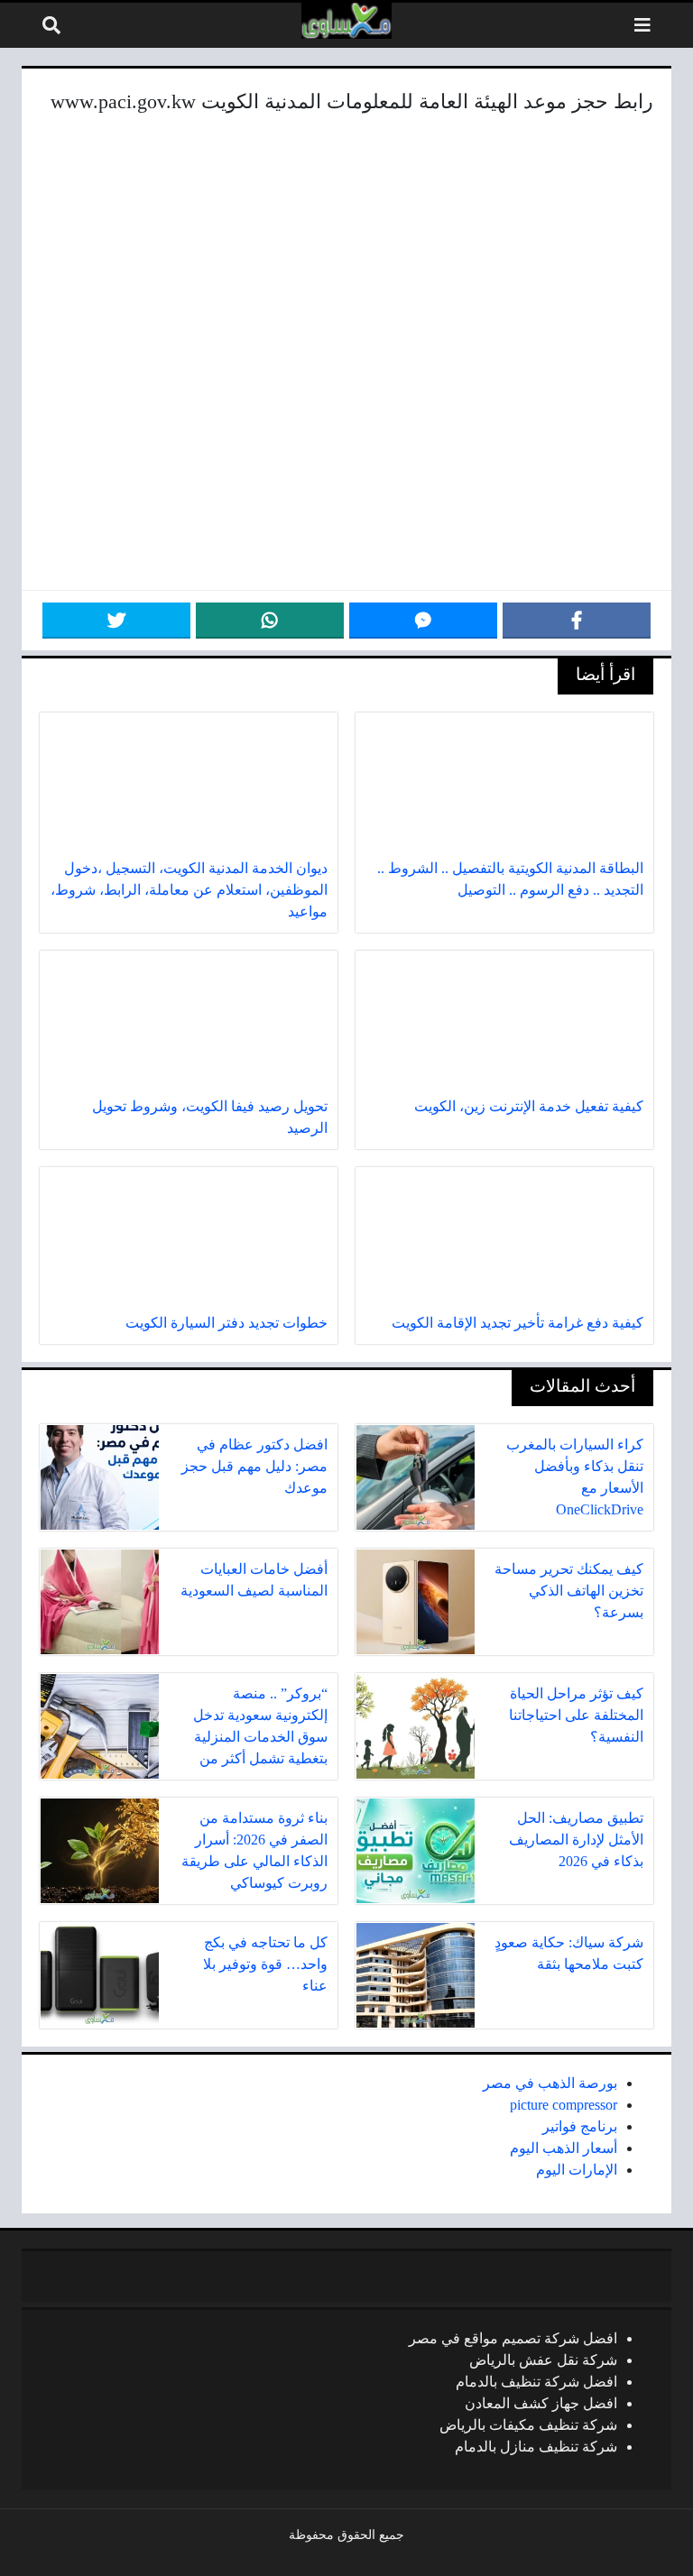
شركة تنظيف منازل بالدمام (536, 2447)
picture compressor (564, 2105)
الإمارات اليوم (577, 2170)
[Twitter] (116, 621)
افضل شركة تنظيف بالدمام (536, 2382)
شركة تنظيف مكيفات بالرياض (528, 2425)
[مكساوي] (346, 21)
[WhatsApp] (270, 621)
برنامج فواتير (580, 2126)
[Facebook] (577, 621)
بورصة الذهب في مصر (550, 2083)
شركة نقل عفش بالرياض (543, 2360)
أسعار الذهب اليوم (564, 2148)
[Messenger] (423, 621)
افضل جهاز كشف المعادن (541, 2403)
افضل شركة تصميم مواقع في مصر (513, 2338)
